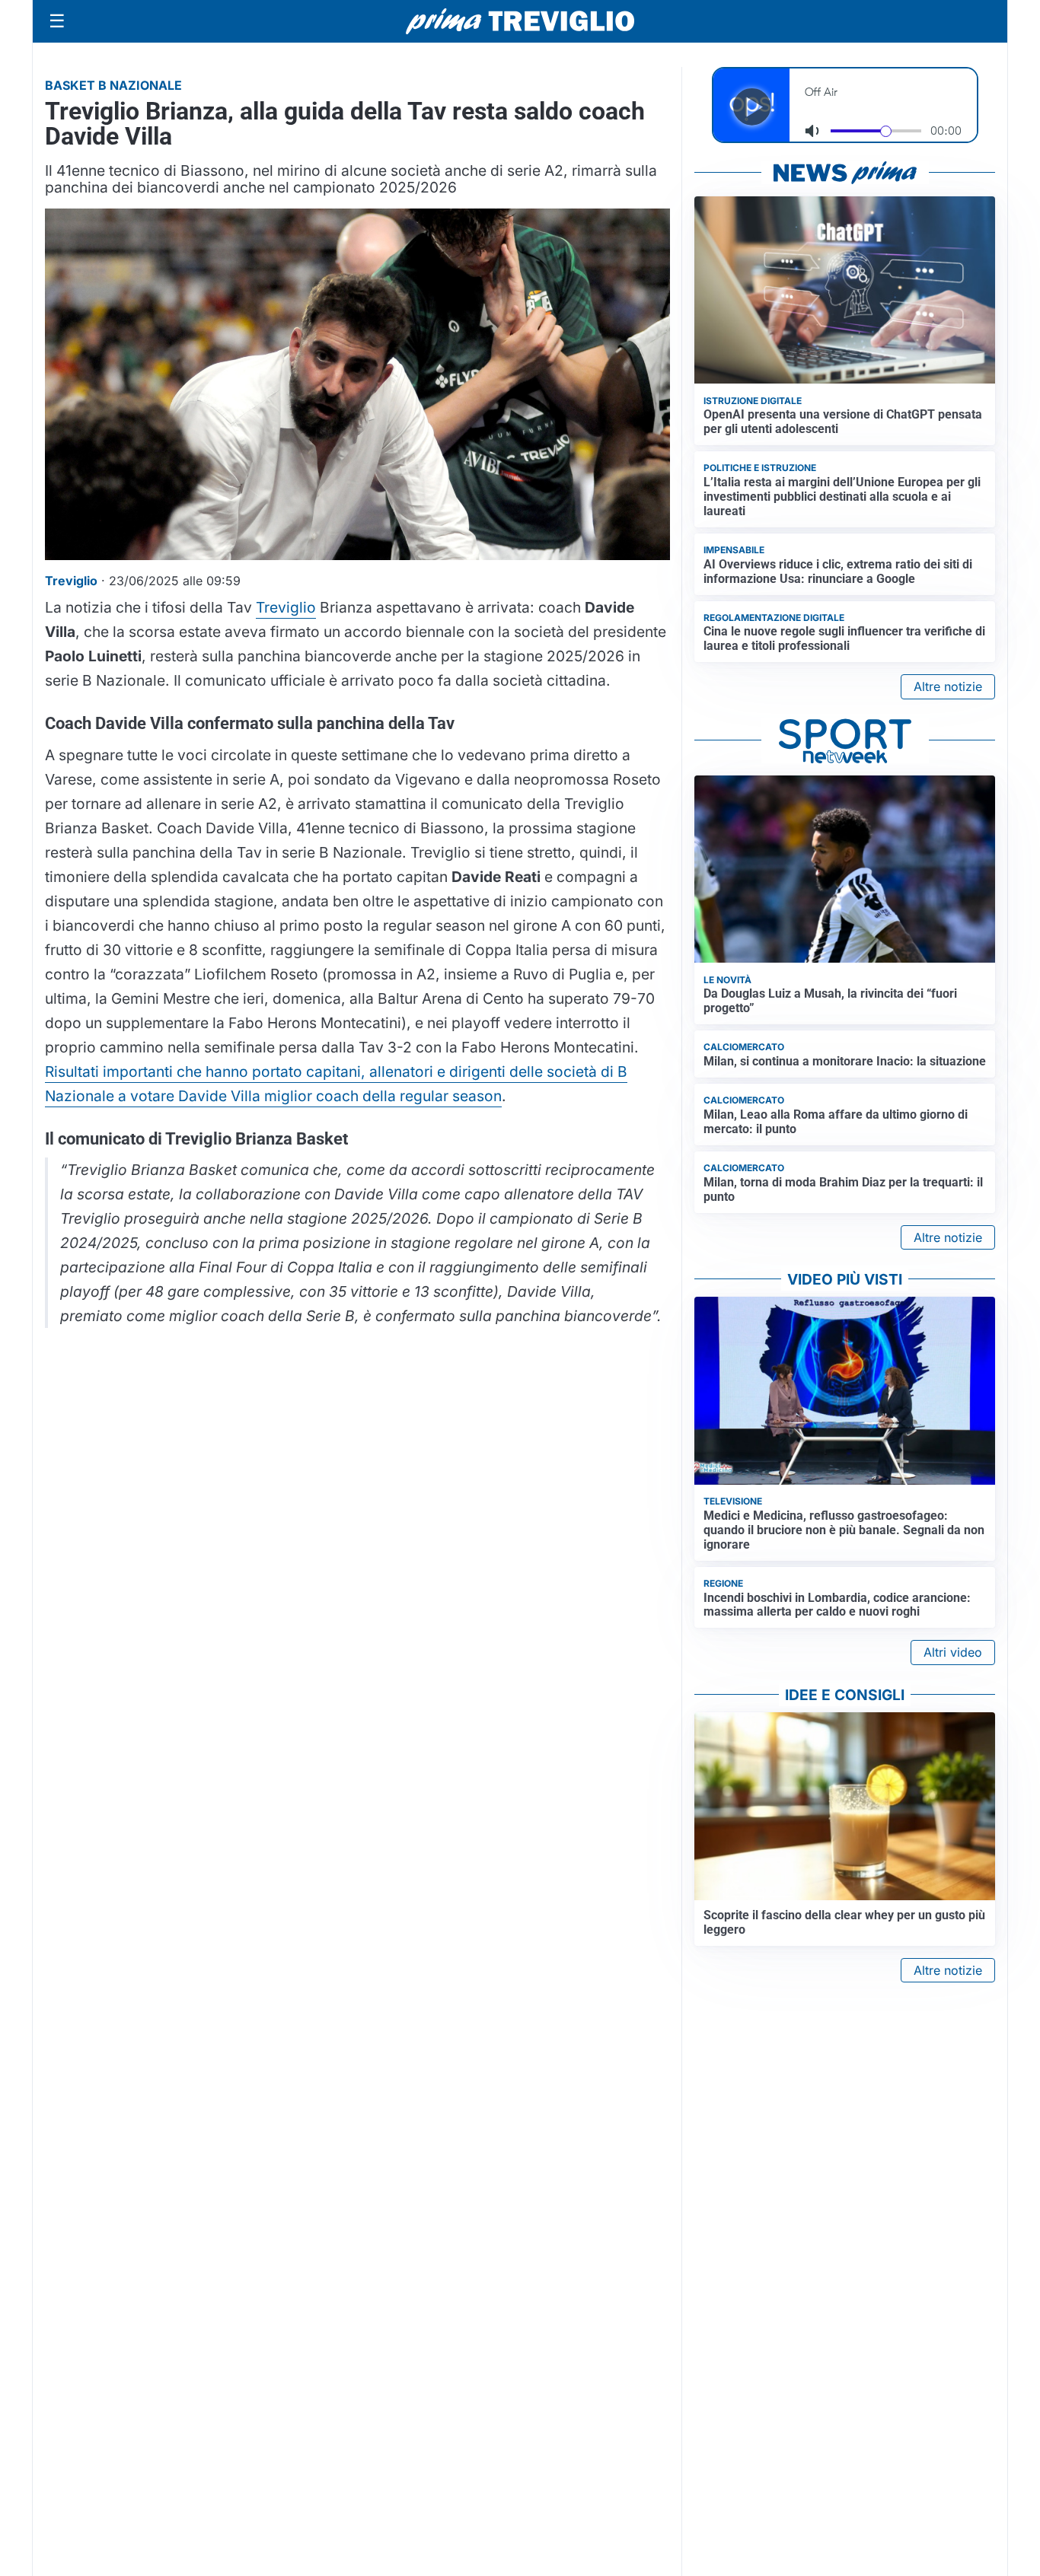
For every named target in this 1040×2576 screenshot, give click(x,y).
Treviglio (286, 607)
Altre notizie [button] (948, 686)
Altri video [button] (953, 1652)
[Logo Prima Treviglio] (520, 21)
